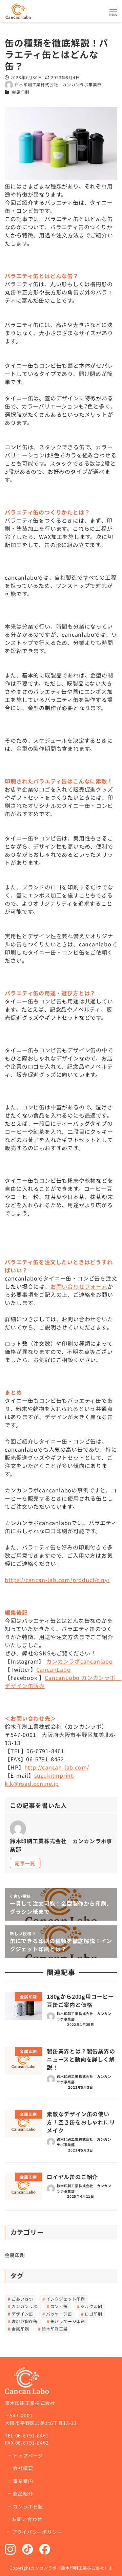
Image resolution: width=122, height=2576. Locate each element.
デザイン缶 (22, 2314)
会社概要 (23, 2468)
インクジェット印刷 (66, 2299)
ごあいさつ (22, 2299)
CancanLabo (54, 1669)
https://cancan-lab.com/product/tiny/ (57, 1580)
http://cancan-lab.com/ (57, 1767)
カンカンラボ (25, 2306)
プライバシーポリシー (37, 2532)
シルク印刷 (91, 2306)
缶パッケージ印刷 (68, 2321)
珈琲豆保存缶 (25, 2321)
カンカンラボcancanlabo (79, 1661)
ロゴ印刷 (93, 2314)
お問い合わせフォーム (79, 1286)
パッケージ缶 (59, 2314)
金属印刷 (21, 92)
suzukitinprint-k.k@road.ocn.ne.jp (40, 1779)
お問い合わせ (27, 2519)
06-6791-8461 (32, 2435)
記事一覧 (25, 1863)
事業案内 (23, 2481)
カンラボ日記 (28, 2506)
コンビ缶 (59, 2306)
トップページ (28, 2455)
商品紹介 (23, 2493)
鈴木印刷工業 (55, 2329)
